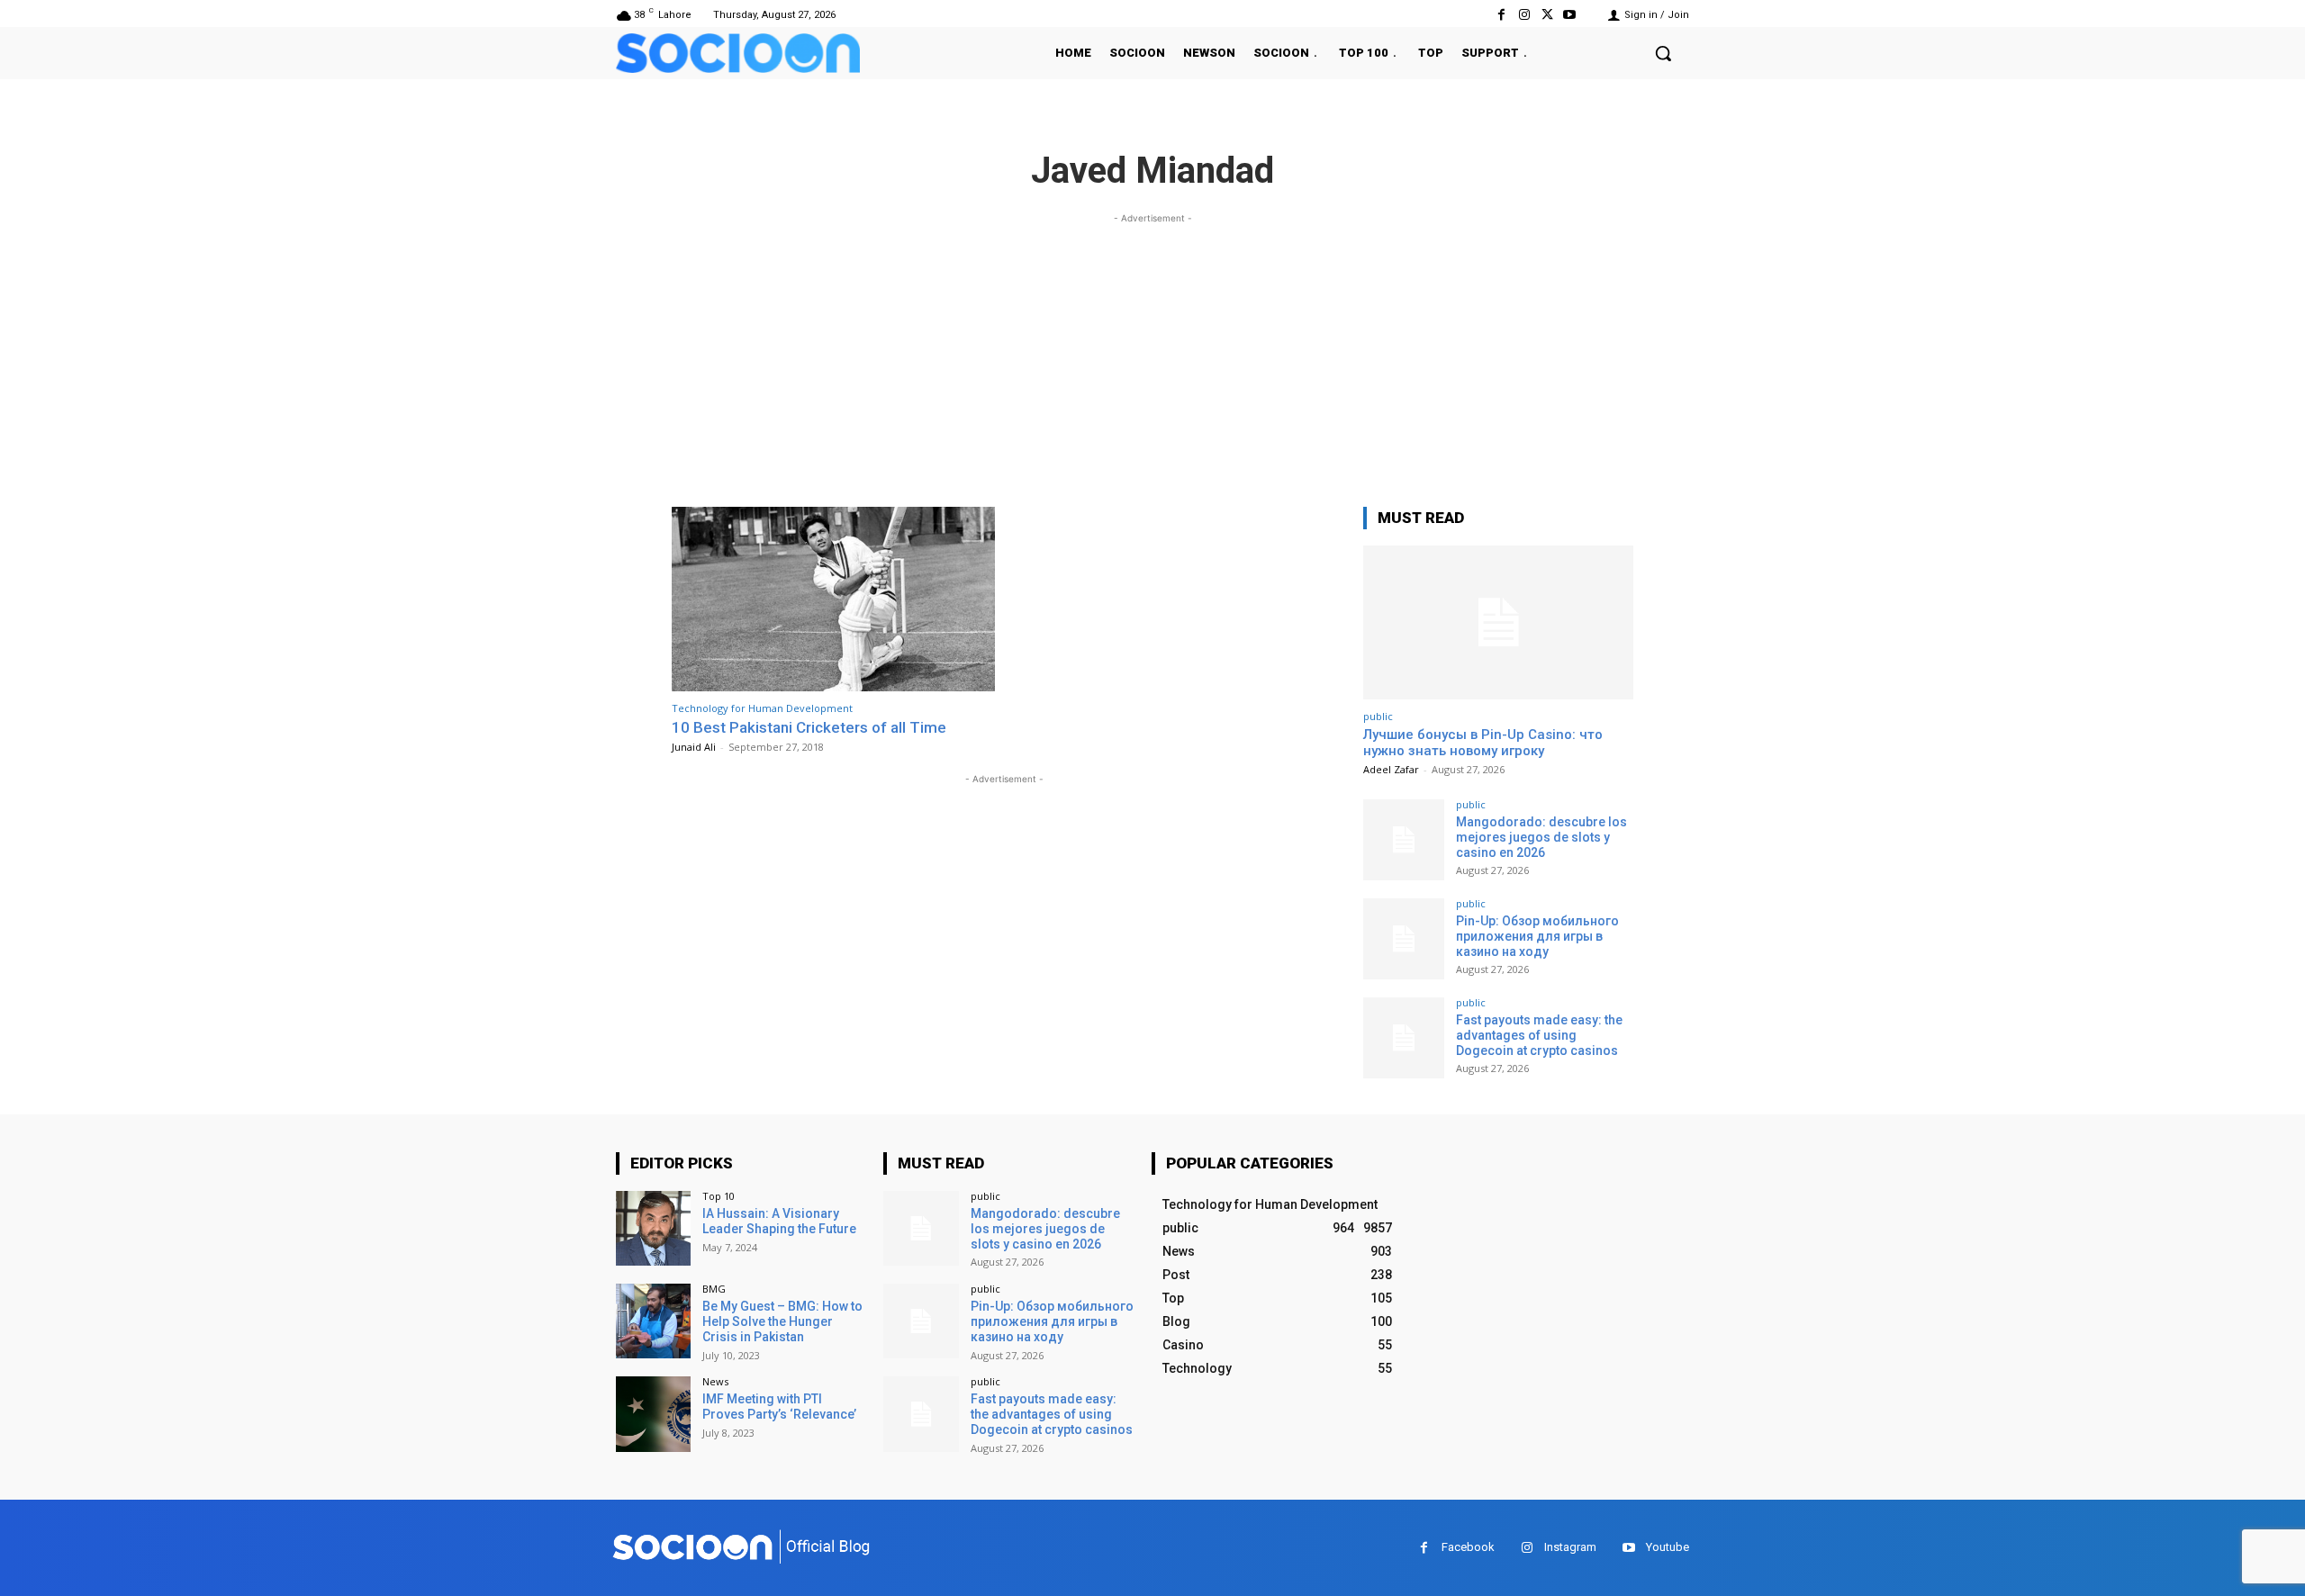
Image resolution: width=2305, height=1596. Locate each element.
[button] (1663, 53)
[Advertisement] (1152, 354)
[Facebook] (1501, 15)
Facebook (1468, 1547)
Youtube (1668, 1547)
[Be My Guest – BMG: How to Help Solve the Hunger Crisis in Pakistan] (653, 1321)
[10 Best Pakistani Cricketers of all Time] (833, 599)
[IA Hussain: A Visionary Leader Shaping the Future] (653, 1228)
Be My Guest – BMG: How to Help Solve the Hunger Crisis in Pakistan (782, 1321)
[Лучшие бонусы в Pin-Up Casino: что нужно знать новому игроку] (1498, 622)
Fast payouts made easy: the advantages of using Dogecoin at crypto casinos (1539, 1035)
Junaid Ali (694, 747)
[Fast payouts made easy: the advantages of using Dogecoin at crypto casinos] (1404, 1038)
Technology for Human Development (762, 708)
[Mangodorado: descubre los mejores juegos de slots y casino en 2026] (1404, 840)
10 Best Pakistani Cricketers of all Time (809, 727)
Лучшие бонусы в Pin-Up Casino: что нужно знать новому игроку (1483, 743)
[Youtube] (1570, 15)
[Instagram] (1524, 15)
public (1378, 716)
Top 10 (719, 1196)
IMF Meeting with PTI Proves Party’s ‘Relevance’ (779, 1407)
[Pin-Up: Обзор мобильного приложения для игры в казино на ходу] (1404, 939)
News (715, 1381)
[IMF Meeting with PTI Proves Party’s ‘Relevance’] (653, 1414)
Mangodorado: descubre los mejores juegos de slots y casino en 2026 (1541, 837)
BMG (714, 1289)
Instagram (1570, 1547)
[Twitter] (1547, 15)
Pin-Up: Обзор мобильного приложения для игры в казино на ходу (1537, 936)
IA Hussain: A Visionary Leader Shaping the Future (779, 1221)
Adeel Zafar (1391, 769)
